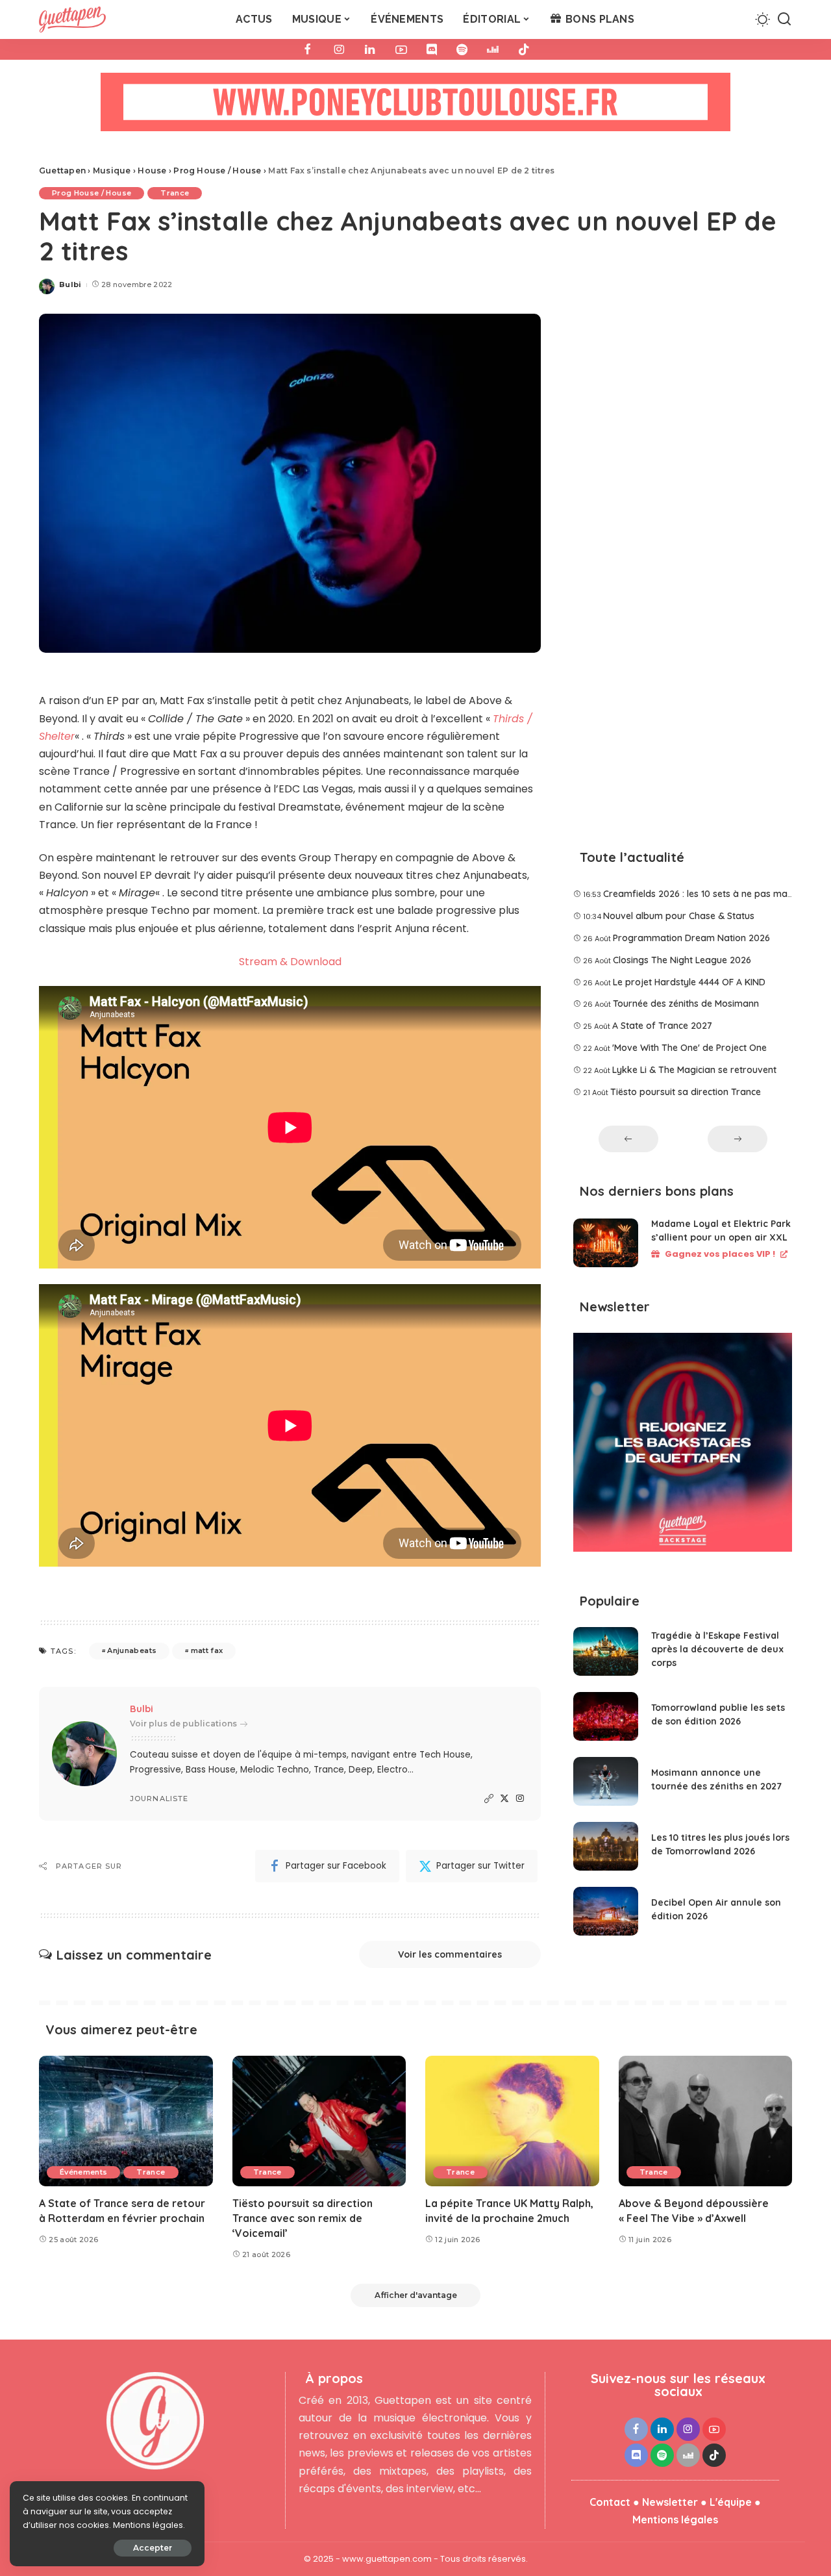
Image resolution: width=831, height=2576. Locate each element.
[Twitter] (504, 1799)
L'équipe (731, 2502)
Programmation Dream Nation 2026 (691, 938)
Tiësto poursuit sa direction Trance (686, 1092)
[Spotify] (462, 49)
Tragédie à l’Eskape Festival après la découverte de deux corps (717, 1649)
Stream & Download (290, 962)
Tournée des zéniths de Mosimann (686, 1004)
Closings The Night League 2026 (682, 960)
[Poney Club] (415, 106)
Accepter (153, 2548)
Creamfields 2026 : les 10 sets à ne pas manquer (708, 894)
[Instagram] (339, 49)
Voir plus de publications (183, 1724)
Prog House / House (92, 193)
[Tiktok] (524, 49)
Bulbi (70, 284)
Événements (83, 2172)
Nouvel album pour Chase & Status (679, 916)
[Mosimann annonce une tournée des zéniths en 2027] (606, 1781)
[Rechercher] (784, 19)
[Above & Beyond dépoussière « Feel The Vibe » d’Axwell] (706, 2121)
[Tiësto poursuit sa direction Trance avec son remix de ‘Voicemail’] (319, 2121)
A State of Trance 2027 (662, 1026)
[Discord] (432, 49)
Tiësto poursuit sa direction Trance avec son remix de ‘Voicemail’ (303, 2218)
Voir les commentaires (450, 1954)
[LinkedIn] (370, 49)
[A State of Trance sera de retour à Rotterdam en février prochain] (126, 2121)
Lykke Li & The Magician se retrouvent (694, 1070)
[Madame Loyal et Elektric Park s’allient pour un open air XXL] (606, 1243)
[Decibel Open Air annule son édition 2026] (606, 1911)
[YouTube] (401, 49)
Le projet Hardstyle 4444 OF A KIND (689, 982)
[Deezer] (493, 49)
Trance (175, 193)
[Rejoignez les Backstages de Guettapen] (683, 1447)
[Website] (489, 1799)
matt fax (207, 1650)
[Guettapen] (72, 19)
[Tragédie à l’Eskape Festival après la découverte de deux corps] (606, 1651)
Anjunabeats (132, 1650)
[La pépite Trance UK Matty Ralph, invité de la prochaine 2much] (512, 2121)
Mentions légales (675, 2519)
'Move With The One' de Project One (689, 1048)
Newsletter (670, 2502)
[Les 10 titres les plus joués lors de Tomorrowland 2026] (606, 1846)
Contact (610, 2502)
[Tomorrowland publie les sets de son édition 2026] (606, 1716)
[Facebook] (308, 49)
